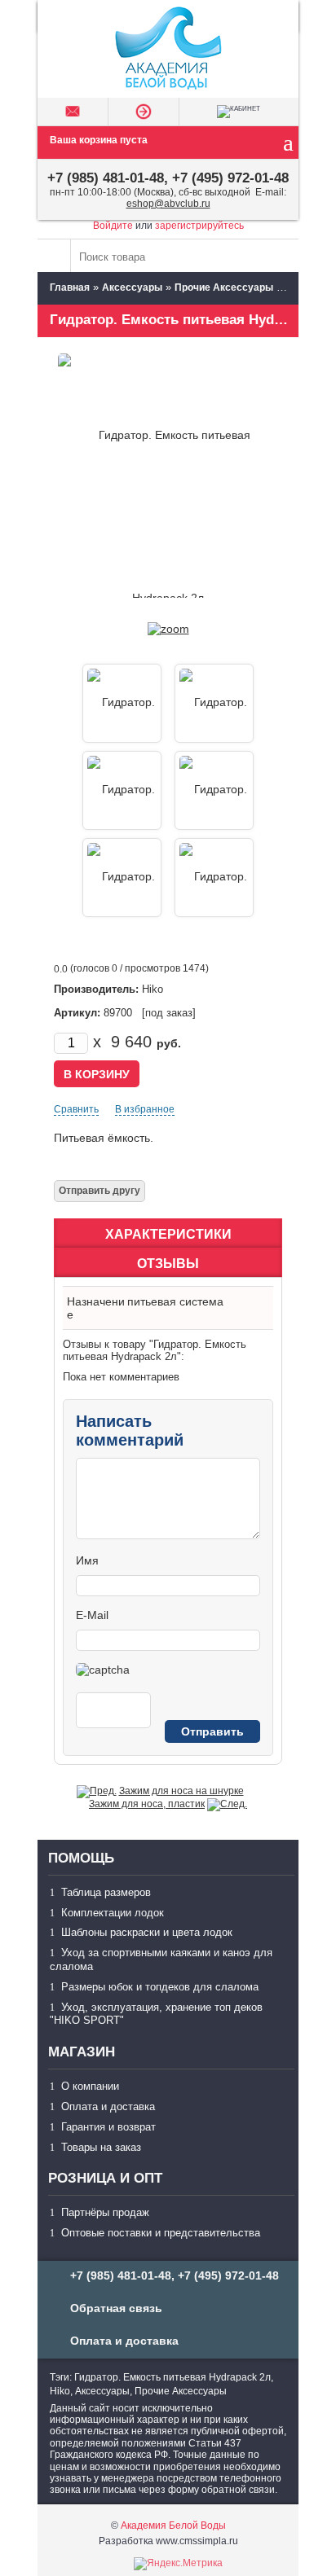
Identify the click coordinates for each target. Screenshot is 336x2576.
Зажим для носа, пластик (147, 1804)
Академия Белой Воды (173, 2526)
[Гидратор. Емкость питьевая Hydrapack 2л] (168, 629)
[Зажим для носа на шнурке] (97, 1791)
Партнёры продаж (105, 2212)
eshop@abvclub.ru (168, 204)
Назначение (96, 1308)
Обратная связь (116, 2308)
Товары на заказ (101, 2147)
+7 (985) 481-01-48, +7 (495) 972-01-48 (168, 178)
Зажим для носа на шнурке (181, 1791)
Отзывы (168, 1264)
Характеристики (168, 1234)
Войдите (113, 226)
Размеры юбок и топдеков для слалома (160, 1987)
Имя (87, 1560)
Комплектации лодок (113, 1913)
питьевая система (175, 1301)
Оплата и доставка (108, 2106)
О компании (90, 2086)
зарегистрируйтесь (199, 226)
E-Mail (92, 1615)
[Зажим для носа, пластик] (227, 1804)
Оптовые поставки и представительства (161, 2233)
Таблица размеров (106, 1892)
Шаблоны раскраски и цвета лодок (147, 1932)
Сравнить (76, 1109)
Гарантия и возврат (108, 2127)
